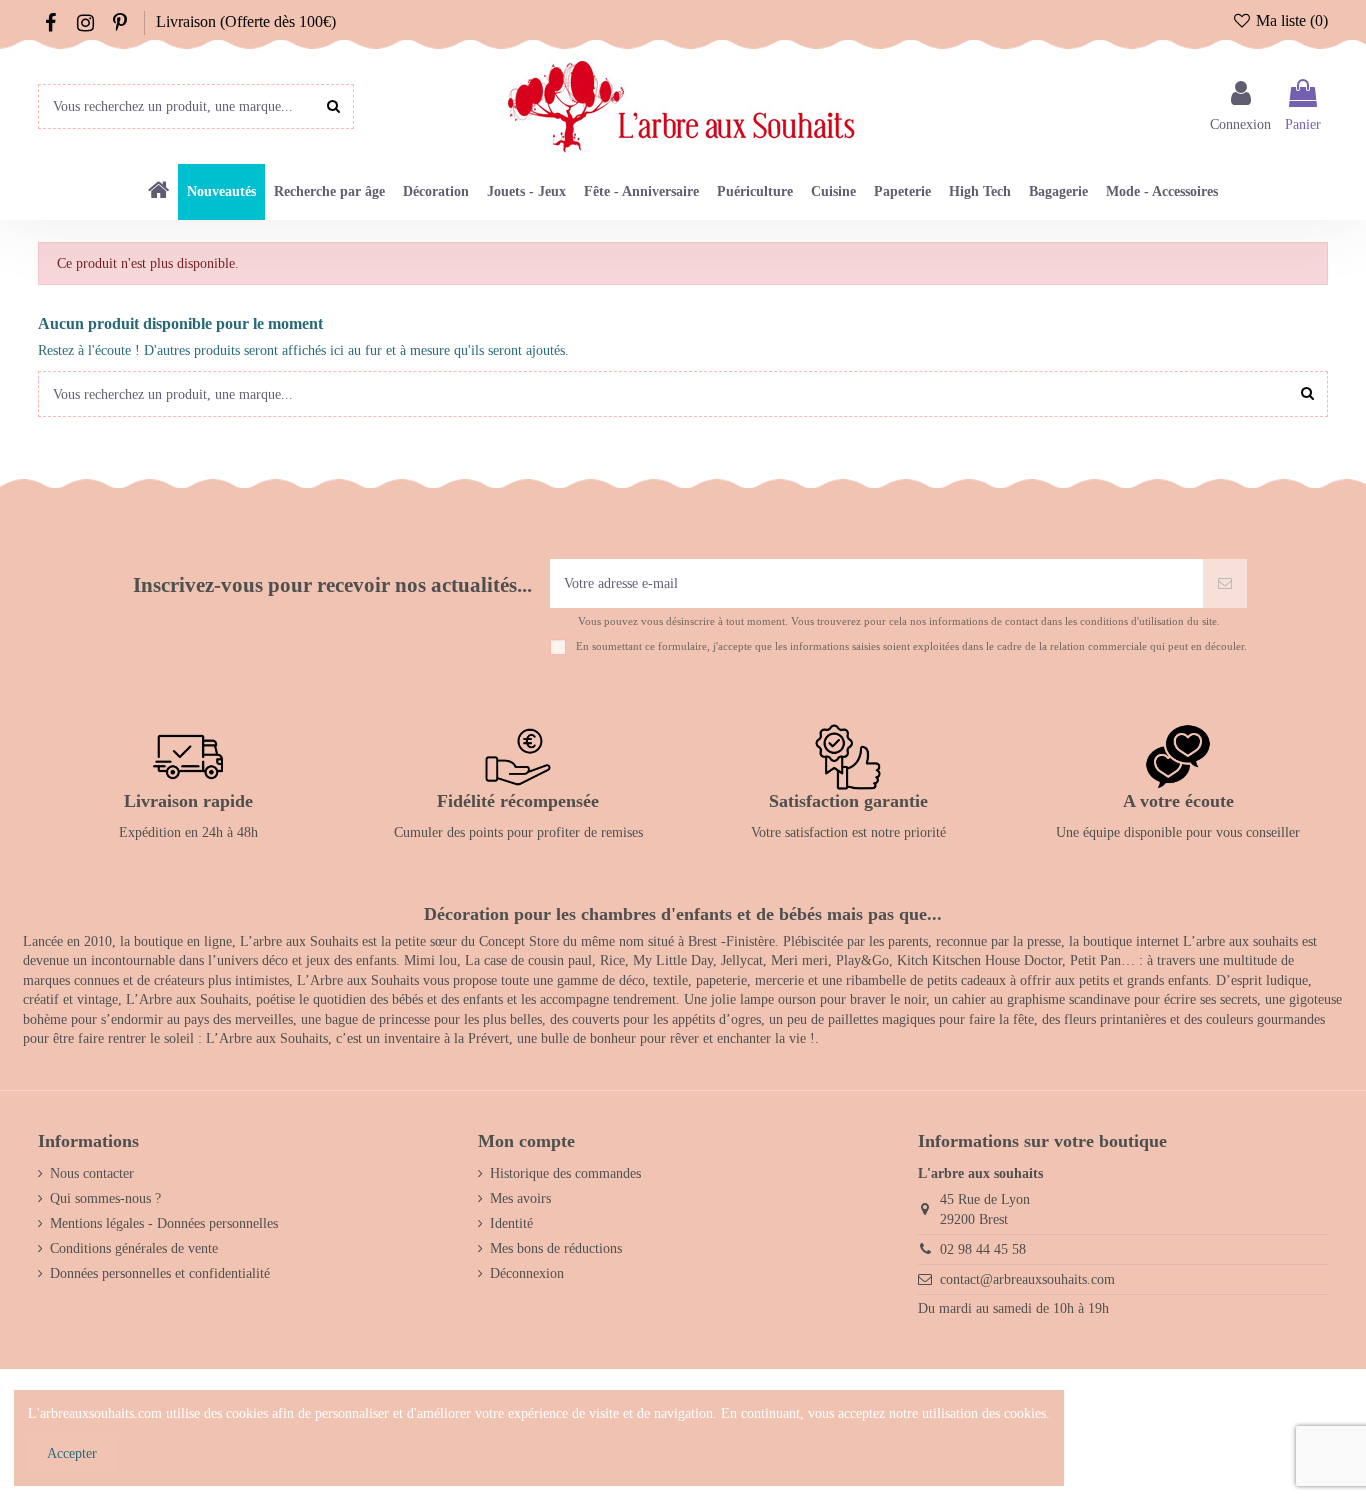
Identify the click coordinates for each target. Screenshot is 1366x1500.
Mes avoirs (520, 1198)
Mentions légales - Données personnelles (164, 1223)
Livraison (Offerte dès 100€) (246, 21)
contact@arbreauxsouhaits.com (1027, 1279)
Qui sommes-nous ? (105, 1198)
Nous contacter (92, 1173)
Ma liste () (1290, 20)
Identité (511, 1223)
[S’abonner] (1225, 583)
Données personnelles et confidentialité (160, 1273)
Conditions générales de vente (134, 1248)
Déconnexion (527, 1273)
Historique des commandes (565, 1173)
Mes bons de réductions (556, 1248)
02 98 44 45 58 (983, 1249)
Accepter (72, 1453)
